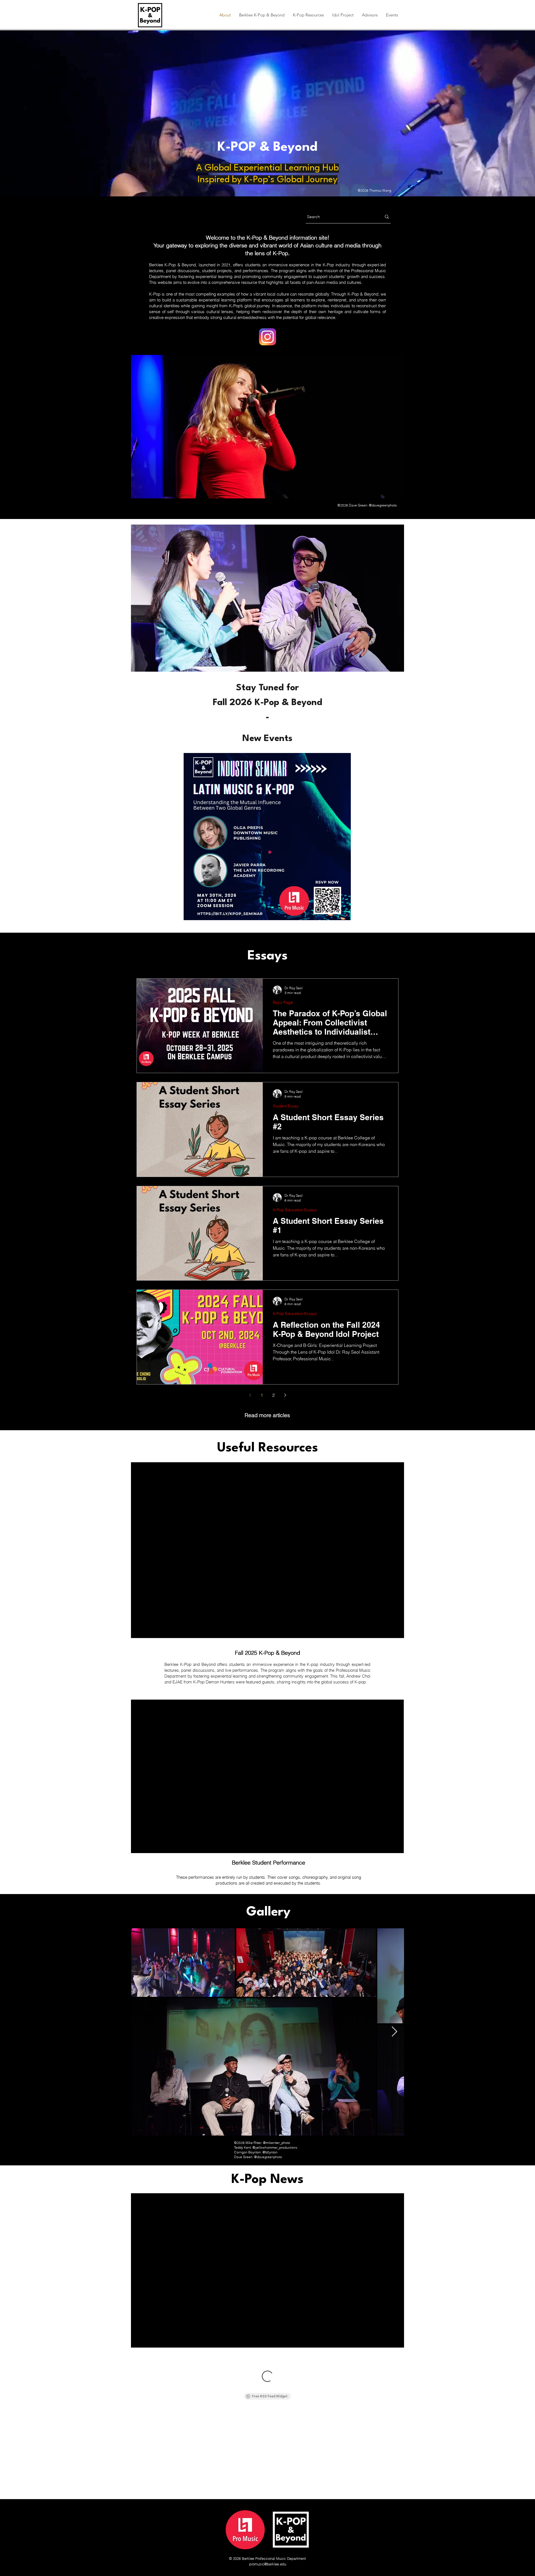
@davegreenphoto (383, 505)
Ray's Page (283, 1002)
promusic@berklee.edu (268, 2564)
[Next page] (285, 1395)
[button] (262, 15)
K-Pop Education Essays (295, 1210)
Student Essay (286, 1106)
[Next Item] (394, 2032)
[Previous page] (250, 1395)
